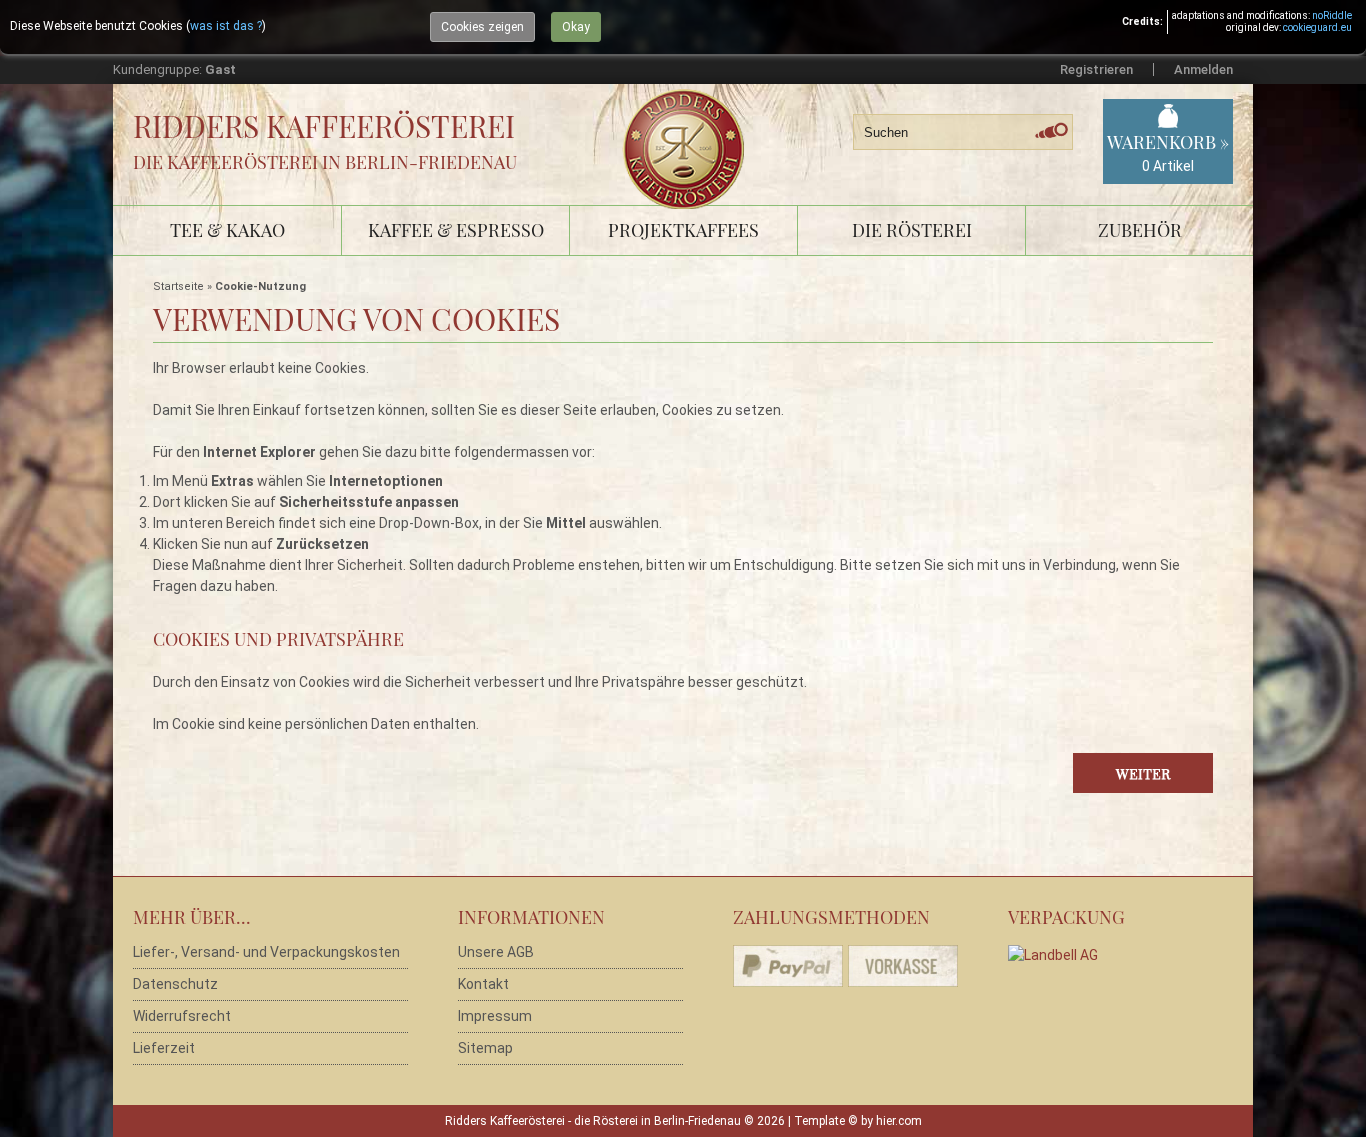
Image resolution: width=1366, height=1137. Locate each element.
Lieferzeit (164, 1048)
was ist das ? (226, 26)
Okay (576, 27)
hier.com (899, 1121)
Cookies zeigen (482, 27)
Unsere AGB (496, 952)
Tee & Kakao (227, 230)
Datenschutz (175, 984)
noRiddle (1332, 15)
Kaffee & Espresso (456, 230)
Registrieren (1096, 69)
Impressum (495, 1016)
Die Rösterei (912, 230)
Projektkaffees (683, 230)
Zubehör (1140, 230)
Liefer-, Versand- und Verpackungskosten (266, 952)
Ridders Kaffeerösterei (324, 126)
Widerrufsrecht (182, 1016)
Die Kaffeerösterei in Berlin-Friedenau (325, 162)
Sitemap (485, 1048)
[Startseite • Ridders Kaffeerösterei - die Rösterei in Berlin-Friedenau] (690, 126)
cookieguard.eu (1317, 27)
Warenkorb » (1168, 152)
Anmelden (1203, 69)
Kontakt (483, 984)
